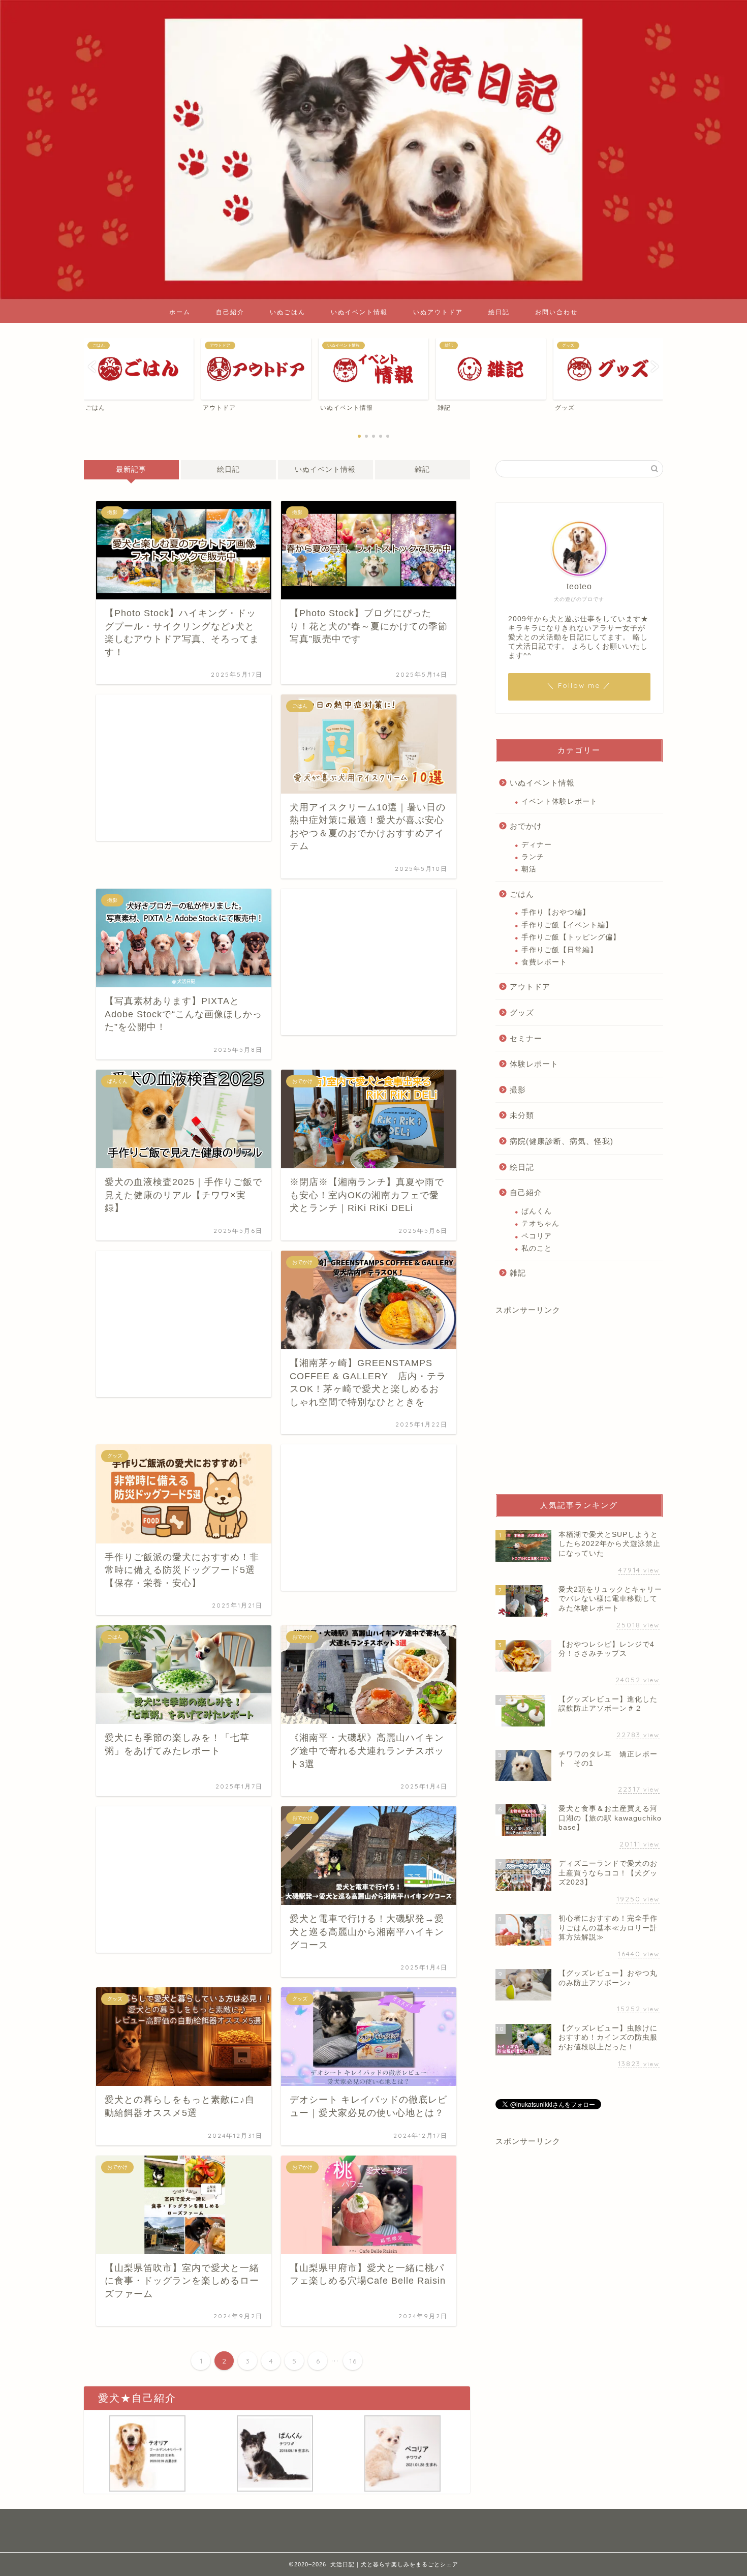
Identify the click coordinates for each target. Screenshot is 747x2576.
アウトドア (530, 987)
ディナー (537, 845)
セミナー (526, 1038)
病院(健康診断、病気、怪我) (562, 1141)
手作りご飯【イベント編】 (567, 925)
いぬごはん (288, 312)
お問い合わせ (556, 312)
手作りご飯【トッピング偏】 (571, 937)
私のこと (537, 1248)
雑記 (422, 469)
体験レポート (534, 1064)
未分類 (522, 1115)
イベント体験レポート (559, 801)
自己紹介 (230, 312)
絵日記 (499, 312)
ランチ (533, 857)
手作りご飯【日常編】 (559, 950)
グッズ (522, 1012)
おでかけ (526, 826)
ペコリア (537, 1236)
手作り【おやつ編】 (556, 912)
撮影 (518, 1090)
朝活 (529, 869)
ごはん (522, 894)
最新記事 (131, 469)
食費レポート (544, 962)
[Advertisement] (184, 768)
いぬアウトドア (438, 312)
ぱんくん (537, 1211)
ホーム (180, 312)
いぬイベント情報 (359, 312)
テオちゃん (540, 1223)
